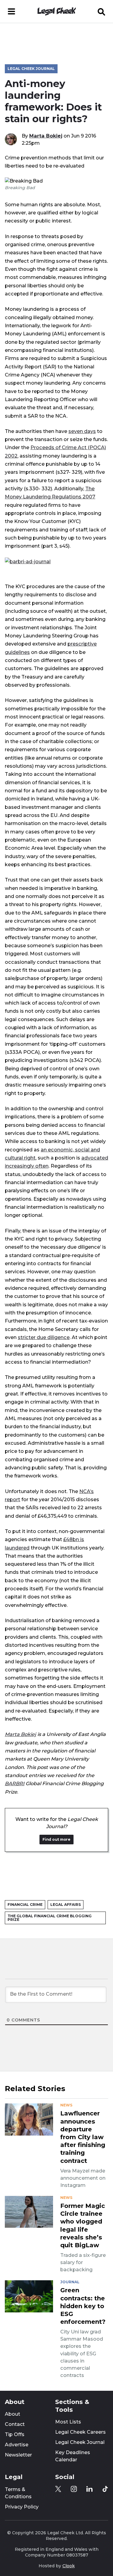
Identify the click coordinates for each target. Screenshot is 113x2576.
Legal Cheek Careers (80, 2432)
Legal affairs (66, 1905)
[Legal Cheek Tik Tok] (105, 2489)
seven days (82, 431)
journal (70, 2282)
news (66, 2105)
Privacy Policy (22, 2507)
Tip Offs (15, 2434)
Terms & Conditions (18, 2493)
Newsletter (18, 2455)
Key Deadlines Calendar (73, 2456)
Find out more (56, 1839)
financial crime (25, 1905)
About (13, 2414)
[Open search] (102, 11)
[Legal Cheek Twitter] (58, 2489)
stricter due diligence (44, 1337)
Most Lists (68, 2422)
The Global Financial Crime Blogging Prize (50, 1918)
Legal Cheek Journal (31, 69)
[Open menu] (11, 11)
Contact (15, 2424)
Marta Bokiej (46, 136)
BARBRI (15, 1783)
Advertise (17, 2445)
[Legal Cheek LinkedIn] (89, 2489)
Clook (69, 2566)
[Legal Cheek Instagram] (74, 2489)
